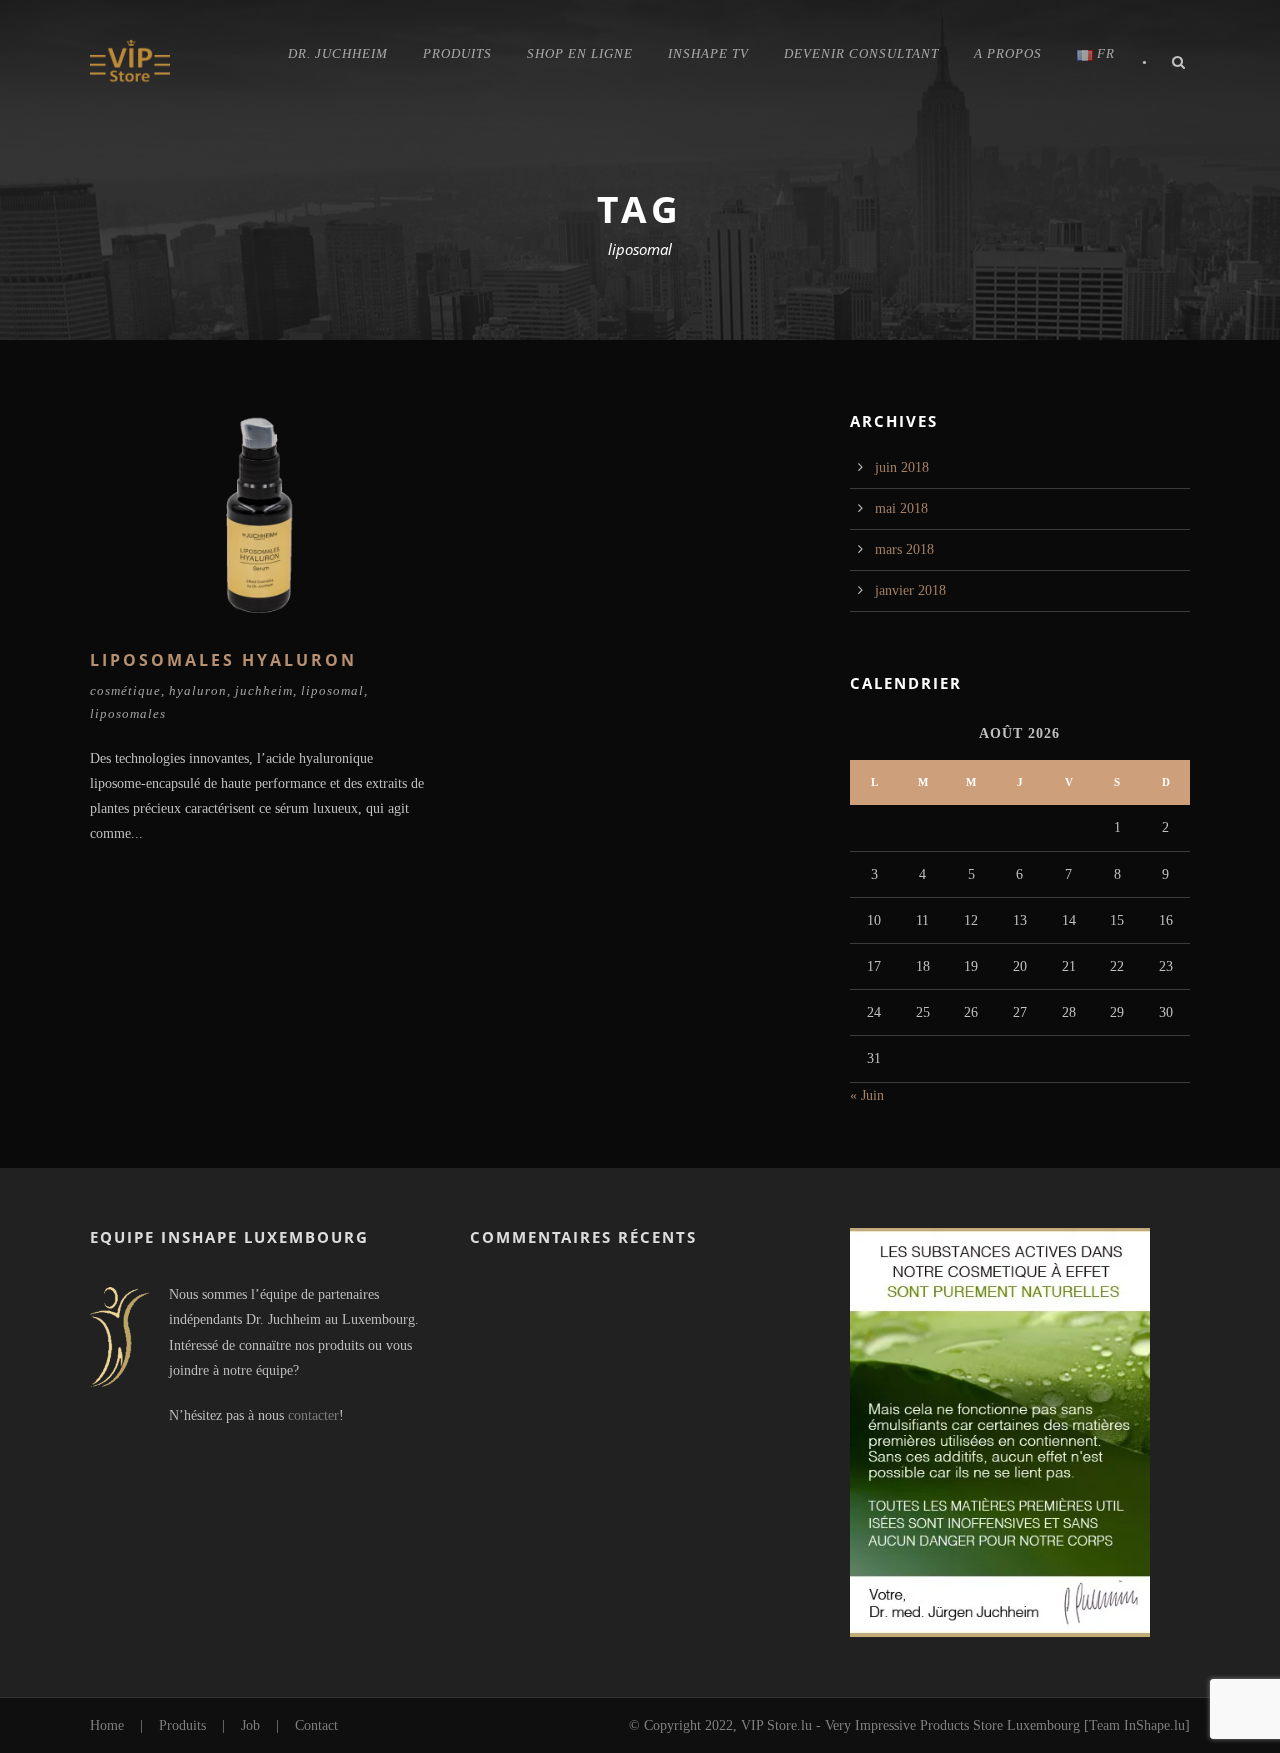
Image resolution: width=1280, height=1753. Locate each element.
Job (250, 1725)
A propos (1008, 53)
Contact (316, 1725)
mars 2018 (904, 549)
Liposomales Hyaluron (223, 660)
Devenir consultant (861, 53)
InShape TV (708, 53)
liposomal (332, 690)
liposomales (128, 713)
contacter (313, 1415)
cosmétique (125, 690)
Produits (457, 53)
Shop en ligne (580, 53)
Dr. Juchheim (338, 53)
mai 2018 (901, 508)
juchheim (264, 690)
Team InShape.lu (1137, 1725)
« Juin (867, 1095)
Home (107, 1725)
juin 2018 (902, 467)
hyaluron (198, 690)
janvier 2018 (910, 590)
